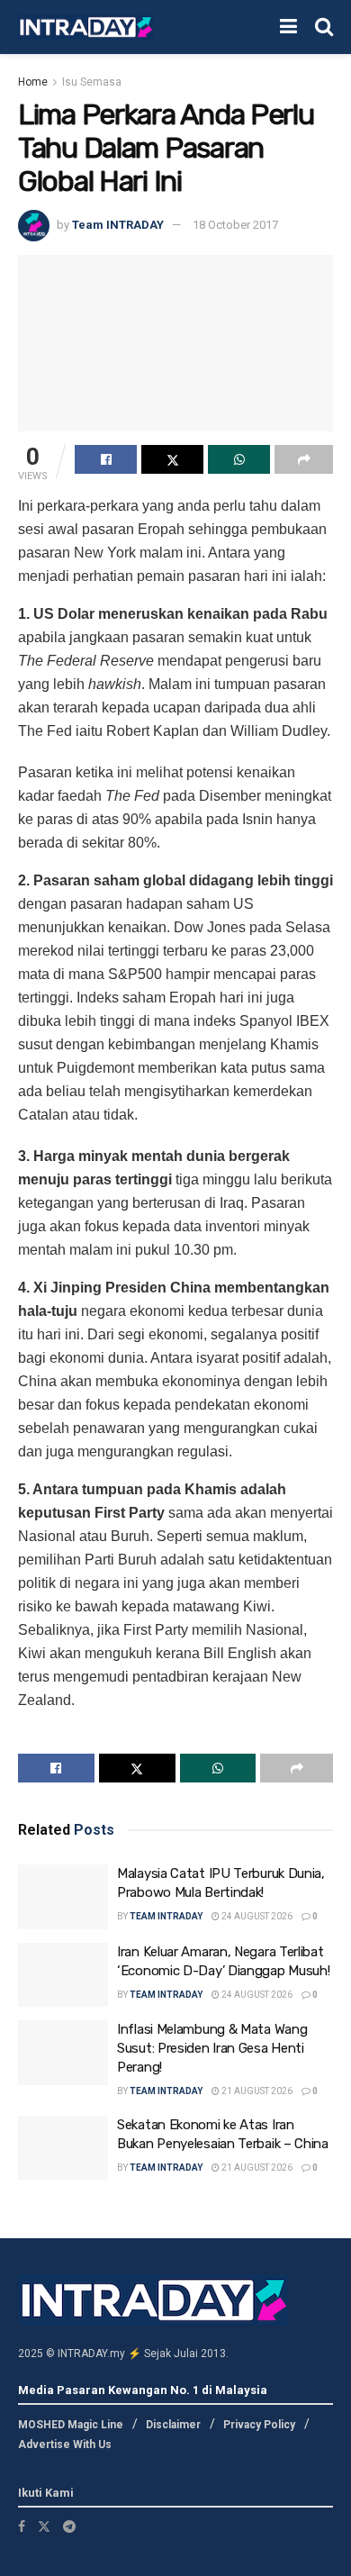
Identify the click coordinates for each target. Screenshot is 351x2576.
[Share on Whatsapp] (239, 459)
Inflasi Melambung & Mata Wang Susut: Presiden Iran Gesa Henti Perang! (212, 2048)
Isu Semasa (92, 82)
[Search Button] (324, 27)
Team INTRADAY (118, 225)
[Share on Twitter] (172, 459)
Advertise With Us (65, 2444)
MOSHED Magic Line (71, 2425)
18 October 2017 (235, 225)
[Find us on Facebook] (22, 2526)
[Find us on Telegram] (69, 2526)
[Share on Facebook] (106, 459)
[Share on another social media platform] (304, 459)
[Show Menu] (288, 27)
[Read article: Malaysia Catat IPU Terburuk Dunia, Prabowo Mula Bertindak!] (63, 1897)
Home (33, 82)
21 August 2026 (256, 2091)
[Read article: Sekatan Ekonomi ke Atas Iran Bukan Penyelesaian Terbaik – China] (63, 2148)
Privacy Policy (259, 2425)
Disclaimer (173, 2425)
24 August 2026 (256, 1916)
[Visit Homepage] (85, 27)
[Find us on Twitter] (44, 2526)
